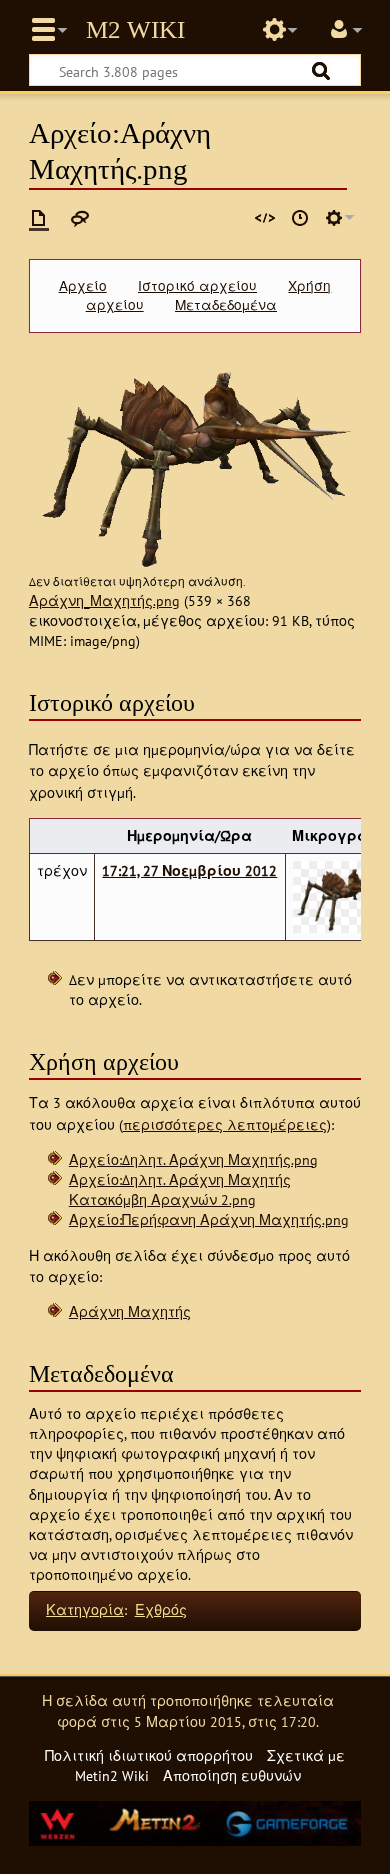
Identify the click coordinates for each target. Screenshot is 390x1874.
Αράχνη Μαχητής (130, 1311)
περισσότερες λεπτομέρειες (225, 1124)
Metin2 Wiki (135, 30)
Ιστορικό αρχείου (197, 286)
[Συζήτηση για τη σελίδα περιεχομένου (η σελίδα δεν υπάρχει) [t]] (80, 218)
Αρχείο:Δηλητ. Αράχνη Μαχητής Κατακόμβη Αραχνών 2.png (180, 1189)
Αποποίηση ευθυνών (232, 1775)
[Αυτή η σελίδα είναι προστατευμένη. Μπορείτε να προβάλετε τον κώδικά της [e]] (265, 218)
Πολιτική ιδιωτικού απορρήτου (149, 1755)
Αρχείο (83, 286)
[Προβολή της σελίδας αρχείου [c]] (39, 218)
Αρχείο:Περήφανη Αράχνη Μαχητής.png (209, 1219)
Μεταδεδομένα (226, 305)
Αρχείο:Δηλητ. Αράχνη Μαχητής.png (193, 1159)
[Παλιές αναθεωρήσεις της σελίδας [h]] (300, 218)
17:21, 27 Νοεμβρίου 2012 (189, 870)
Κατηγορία (85, 1609)
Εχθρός (161, 1609)
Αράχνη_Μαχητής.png (104, 600)
